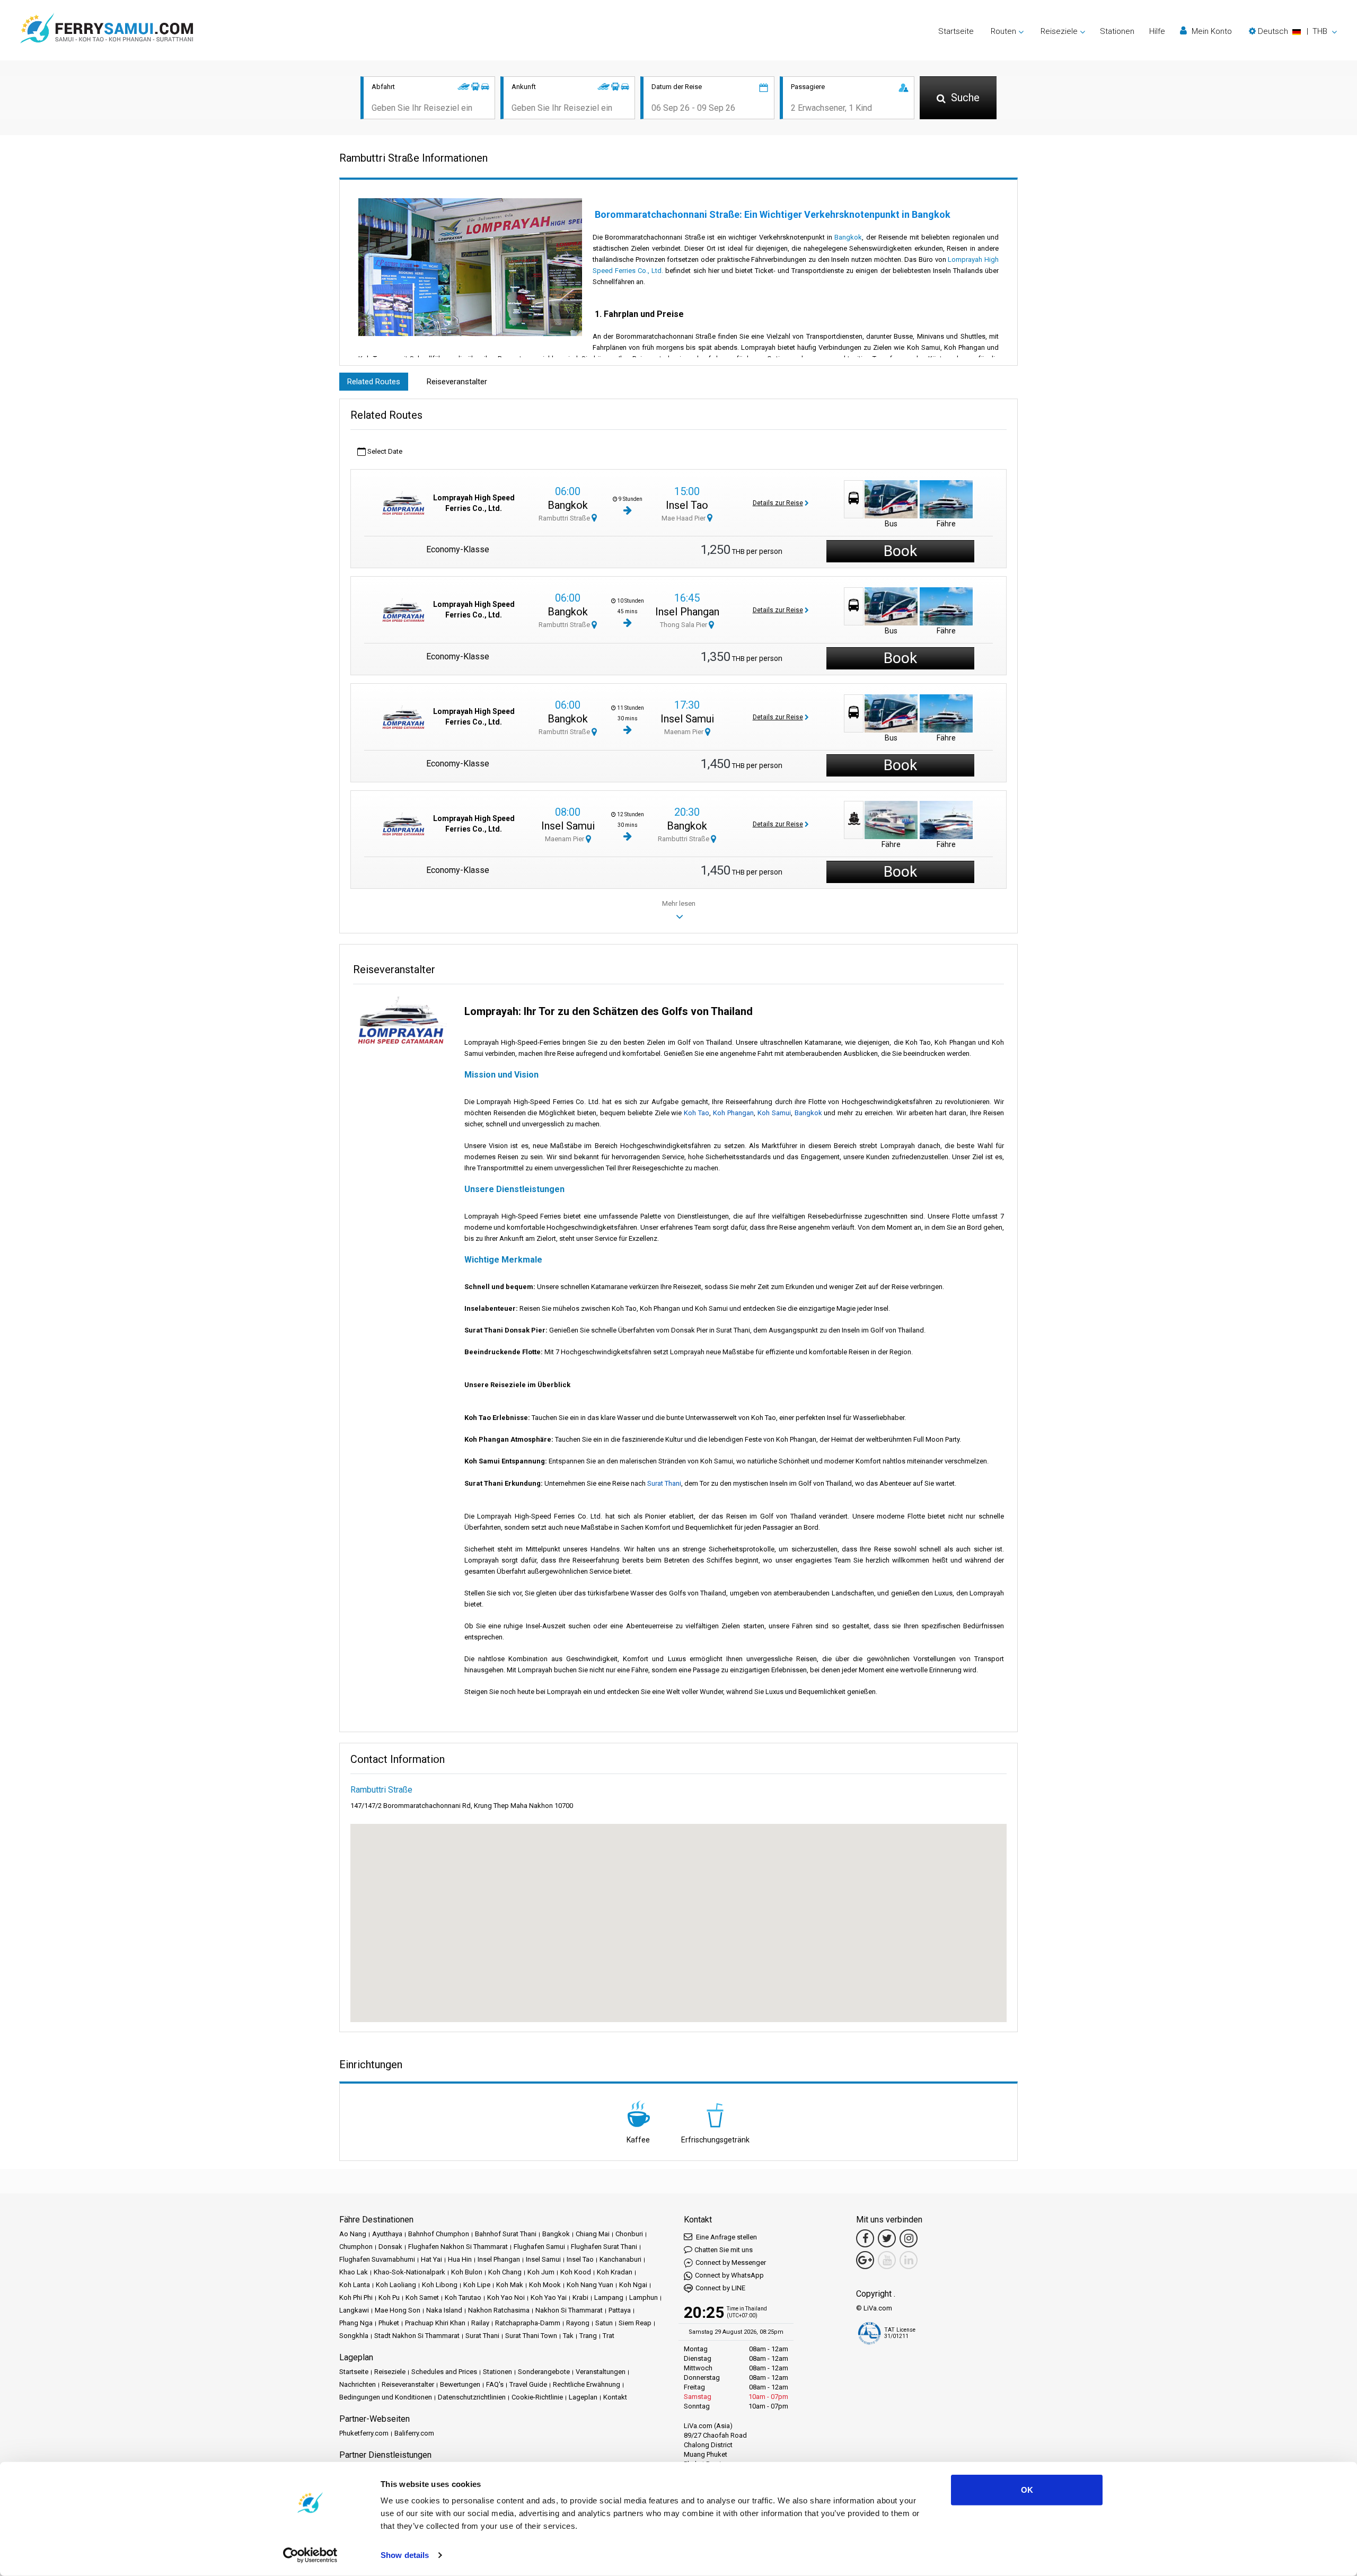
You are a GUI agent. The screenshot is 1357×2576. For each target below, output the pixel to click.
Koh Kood (576, 2272)
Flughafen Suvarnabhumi (377, 2259)
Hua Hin (460, 2259)
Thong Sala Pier (684, 625)
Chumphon (356, 2247)
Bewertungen (460, 2384)
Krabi (580, 2297)
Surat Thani (664, 1483)
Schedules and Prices (444, 2372)
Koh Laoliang (396, 2285)
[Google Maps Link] (865, 2260)
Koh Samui (774, 1113)
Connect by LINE (720, 2288)
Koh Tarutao (463, 2297)
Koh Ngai (633, 2285)
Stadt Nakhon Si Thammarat (417, 2336)
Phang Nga (356, 2323)
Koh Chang (505, 2272)
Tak (568, 2336)
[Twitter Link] (887, 2238)
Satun (604, 2323)
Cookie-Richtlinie (537, 2397)
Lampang (609, 2297)
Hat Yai (431, 2259)
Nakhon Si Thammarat (569, 2310)
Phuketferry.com (364, 2433)
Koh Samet (422, 2297)
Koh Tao (697, 1113)
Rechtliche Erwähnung (587, 2384)
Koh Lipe (477, 2285)
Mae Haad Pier (684, 518)
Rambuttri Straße (565, 518)
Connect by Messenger (731, 2262)
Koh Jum (541, 2272)
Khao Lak (354, 2272)
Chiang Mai (593, 2234)
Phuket (389, 2323)
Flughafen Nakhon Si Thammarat (458, 2247)
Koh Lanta (355, 2285)
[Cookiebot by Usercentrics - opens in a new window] (310, 2555)
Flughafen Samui (539, 2247)
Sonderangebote (544, 2372)
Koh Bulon (467, 2272)
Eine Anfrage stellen (726, 2237)
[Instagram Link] (909, 2238)
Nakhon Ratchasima (499, 2310)
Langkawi (354, 2310)
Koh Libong (440, 2285)
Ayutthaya (387, 2234)
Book (900, 551)
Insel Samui (687, 719)
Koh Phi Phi (356, 2297)
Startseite (956, 31)
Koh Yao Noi (506, 2297)
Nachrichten (358, 2384)
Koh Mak (510, 2285)
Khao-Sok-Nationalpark (409, 2272)
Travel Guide (528, 2384)
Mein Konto (1211, 31)
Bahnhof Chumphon (439, 2234)
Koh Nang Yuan (590, 2285)
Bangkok (848, 237)
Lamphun (644, 2297)
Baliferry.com (414, 2433)
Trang (588, 2336)
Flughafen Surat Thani (604, 2247)
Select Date (384, 451)
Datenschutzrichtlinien (472, 2397)
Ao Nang (353, 2234)
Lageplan (583, 2397)
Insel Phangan (687, 612)
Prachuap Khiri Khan (435, 2323)
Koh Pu (389, 2297)
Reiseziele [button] (1059, 31)
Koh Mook (545, 2285)
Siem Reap (635, 2323)
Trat (609, 2336)
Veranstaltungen (601, 2372)
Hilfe (1157, 31)
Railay (480, 2323)
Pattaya (620, 2310)
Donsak (390, 2247)
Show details (405, 2555)
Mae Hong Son (398, 2310)
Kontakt (615, 2397)
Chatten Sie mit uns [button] (724, 2250)
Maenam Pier (685, 732)
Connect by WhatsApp (729, 2275)
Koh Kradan (615, 2272)
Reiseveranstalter (457, 382)
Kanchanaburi (620, 2259)
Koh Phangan (733, 1113)
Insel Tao (687, 505)
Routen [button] (1003, 31)
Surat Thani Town (531, 2336)
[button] (1293, 31)
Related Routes (374, 382)
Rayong (578, 2323)
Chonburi (629, 2234)
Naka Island (444, 2310)
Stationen (1117, 31)
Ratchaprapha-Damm (528, 2323)
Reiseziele (390, 2372)
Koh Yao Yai (549, 2297)
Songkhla (354, 2336)
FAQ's (495, 2384)
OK (1027, 2490)
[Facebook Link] (865, 2238)
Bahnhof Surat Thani (506, 2234)
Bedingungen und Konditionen (386, 2397)
